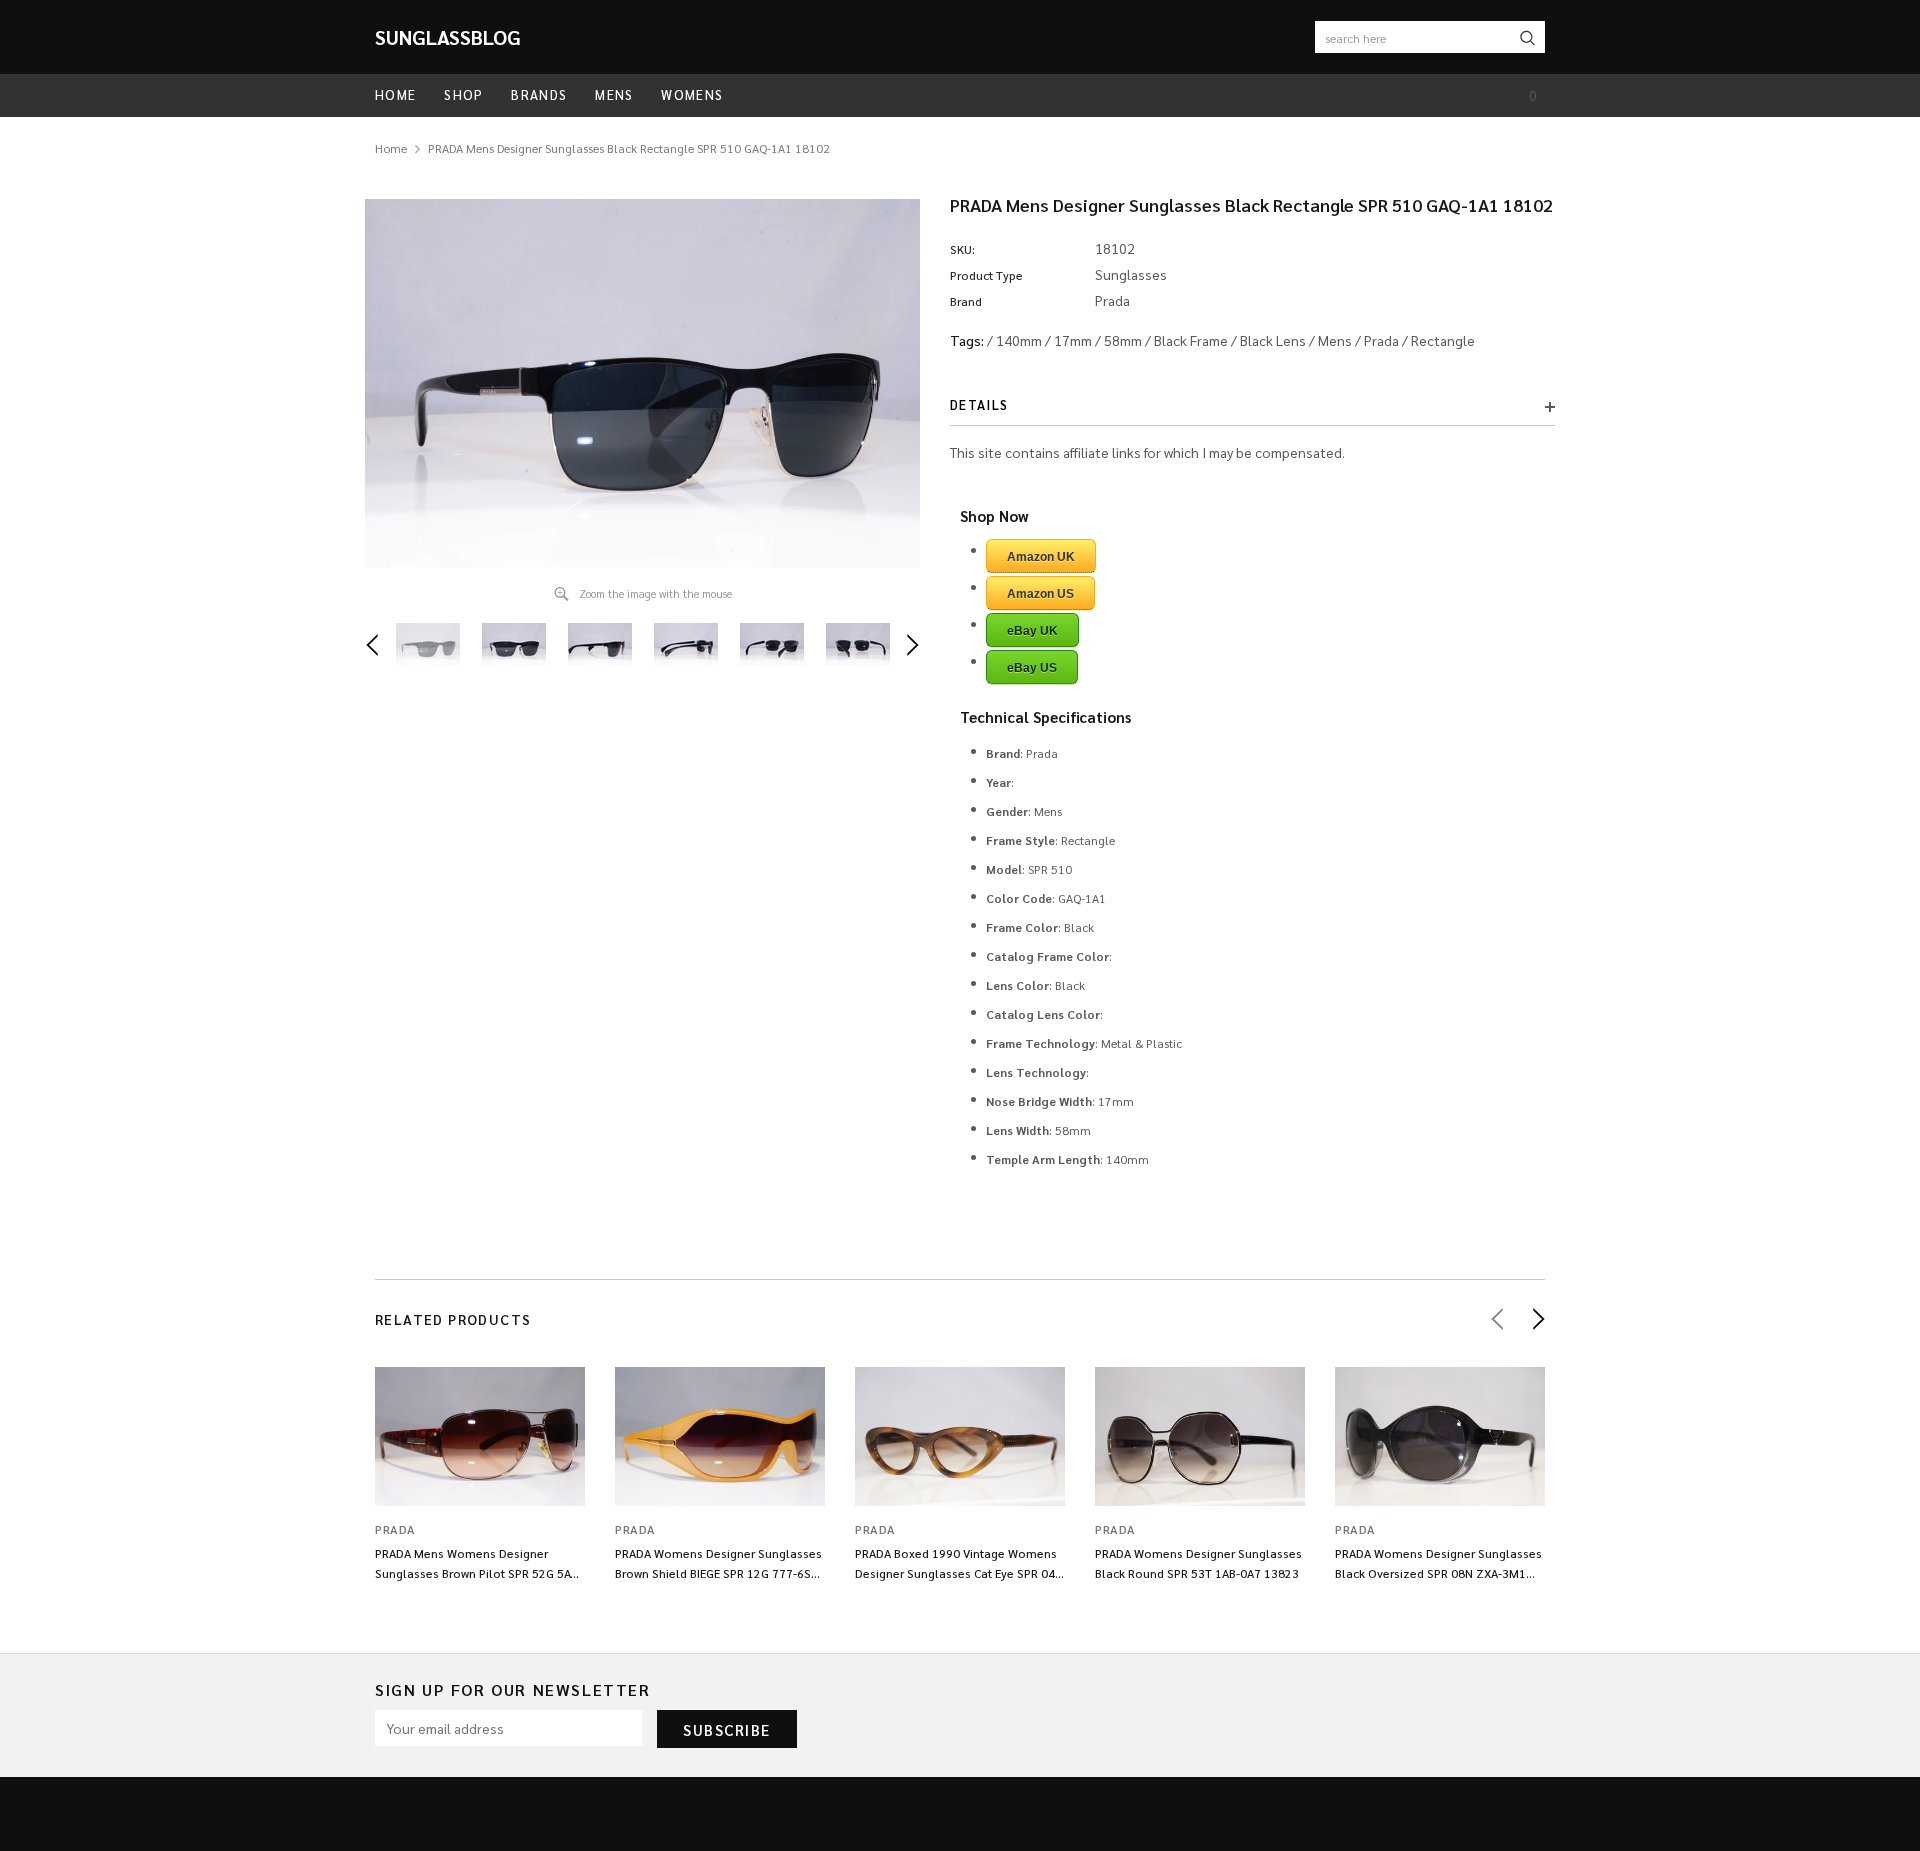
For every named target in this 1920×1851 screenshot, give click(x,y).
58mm (1123, 340)
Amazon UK (1041, 557)
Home (391, 148)
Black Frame (1191, 340)
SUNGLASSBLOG (448, 37)
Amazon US (1040, 594)
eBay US (1032, 668)
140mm (1019, 340)
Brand (966, 301)
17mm (1073, 340)
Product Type (986, 275)
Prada (1381, 340)
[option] (642, 383)
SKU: (962, 249)
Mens (1335, 340)
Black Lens (1273, 340)
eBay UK (1032, 631)
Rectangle (1443, 340)
